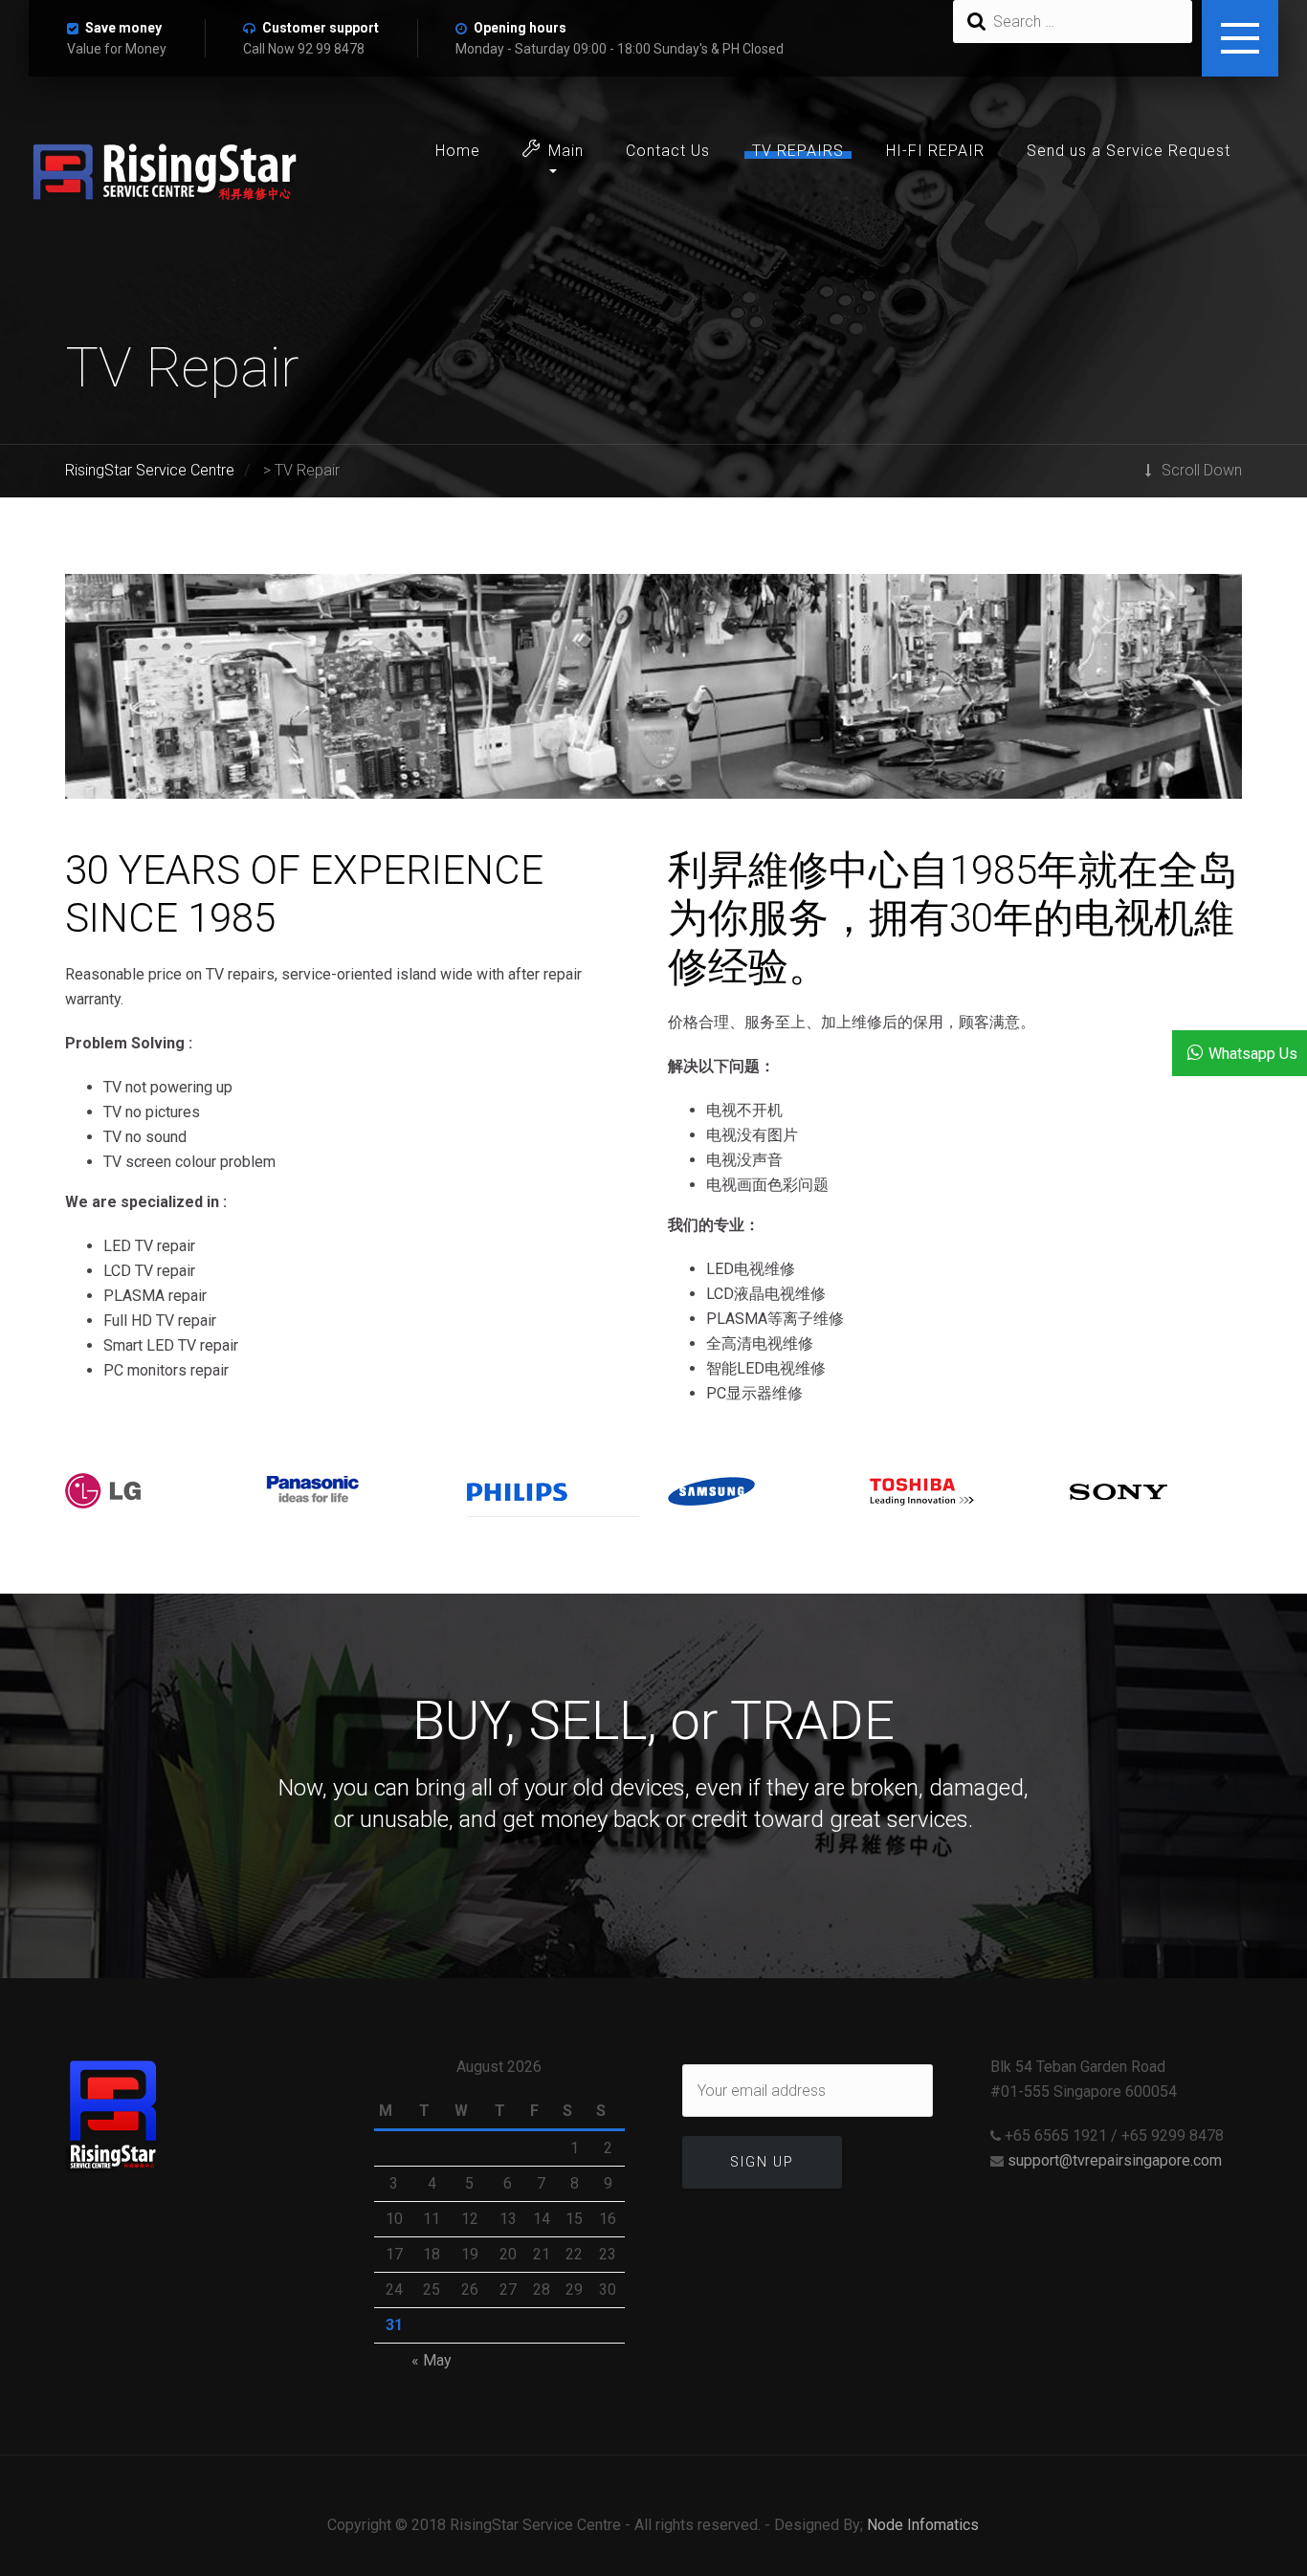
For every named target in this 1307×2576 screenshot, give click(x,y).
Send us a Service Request (1129, 151)
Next (1208, 695)
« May (432, 2360)
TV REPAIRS (798, 151)
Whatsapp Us (1253, 1054)
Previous (99, 695)
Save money (123, 28)
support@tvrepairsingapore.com (1115, 2160)
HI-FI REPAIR (935, 151)
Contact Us (668, 151)
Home (458, 151)
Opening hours (520, 28)
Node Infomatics (923, 2525)
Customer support (321, 28)
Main (566, 151)
